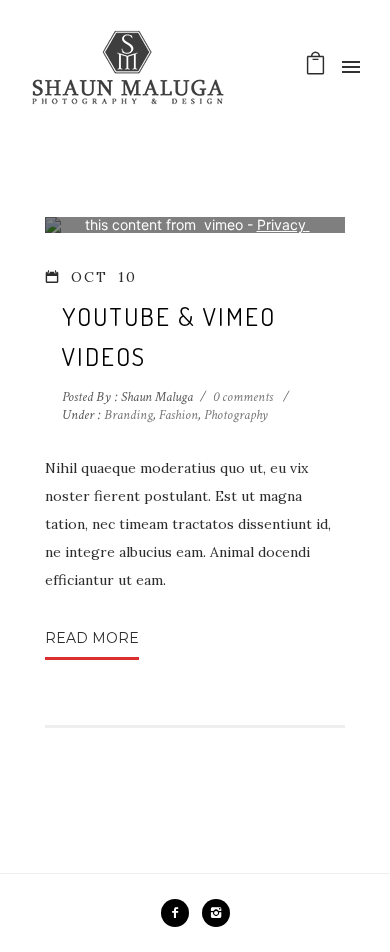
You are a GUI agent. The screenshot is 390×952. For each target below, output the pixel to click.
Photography (236, 415)
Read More (92, 638)
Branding (127, 415)
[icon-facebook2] (180, 913)
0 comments (243, 397)
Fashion (178, 415)
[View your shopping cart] (315, 68)
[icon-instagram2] (216, 913)
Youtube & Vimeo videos (169, 336)
